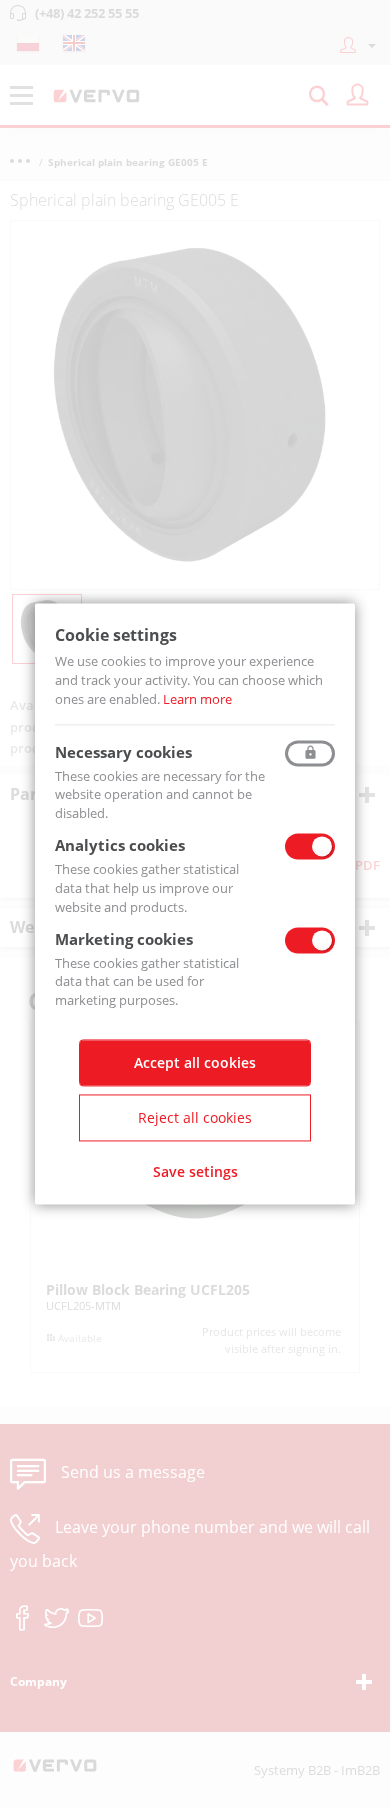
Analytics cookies (120, 846)
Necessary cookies (123, 752)
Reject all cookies (195, 1118)
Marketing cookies (124, 939)
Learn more (197, 699)
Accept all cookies (195, 1063)
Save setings (195, 1172)
